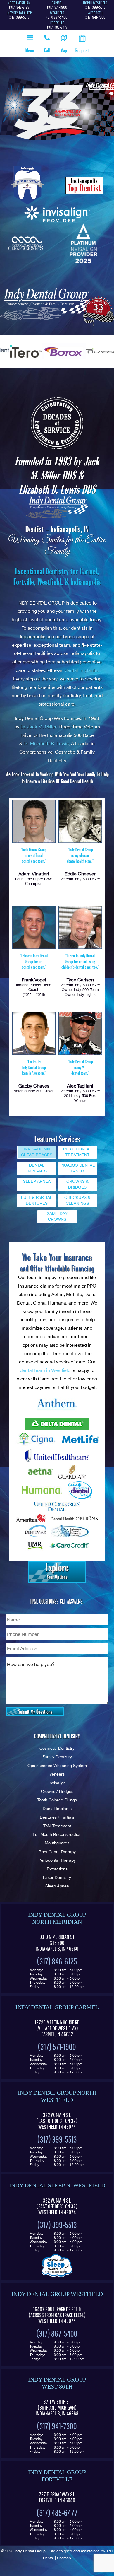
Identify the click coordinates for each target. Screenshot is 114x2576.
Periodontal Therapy (57, 1860)
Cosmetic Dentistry (57, 1748)
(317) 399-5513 (95, 7)
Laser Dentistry (57, 1877)
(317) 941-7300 (95, 17)
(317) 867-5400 (57, 17)
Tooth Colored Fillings (57, 1800)
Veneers (57, 1774)
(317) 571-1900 (57, 7)
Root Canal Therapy (57, 1852)
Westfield (57, 13)
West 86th (95, 13)
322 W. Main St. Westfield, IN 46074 (57, 2121)
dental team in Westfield (45, 1370)
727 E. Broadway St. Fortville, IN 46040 (57, 2497)
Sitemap (64, 2558)
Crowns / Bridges (57, 1791)
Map (64, 50)
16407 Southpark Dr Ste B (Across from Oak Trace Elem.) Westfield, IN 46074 (57, 2315)
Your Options (57, 1571)
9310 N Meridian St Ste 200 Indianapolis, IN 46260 (57, 1943)
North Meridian (19, 3)
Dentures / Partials (57, 1817)
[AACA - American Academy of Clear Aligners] (26, 244)
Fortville (57, 23)
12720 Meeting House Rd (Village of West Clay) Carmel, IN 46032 (57, 2028)
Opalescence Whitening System (57, 1765)
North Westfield (95, 3)
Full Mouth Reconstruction (57, 1834)
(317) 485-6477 (57, 27)
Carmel (57, 3)
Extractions (57, 1869)
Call (47, 50)
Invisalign (57, 1783)
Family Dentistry (57, 1757)
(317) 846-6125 (19, 7)
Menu (30, 50)
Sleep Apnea (57, 1886)
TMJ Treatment (57, 1826)
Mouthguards (57, 1843)
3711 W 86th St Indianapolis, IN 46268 (57, 2408)
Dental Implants (57, 1808)
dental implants (81, 670)
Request (82, 50)
